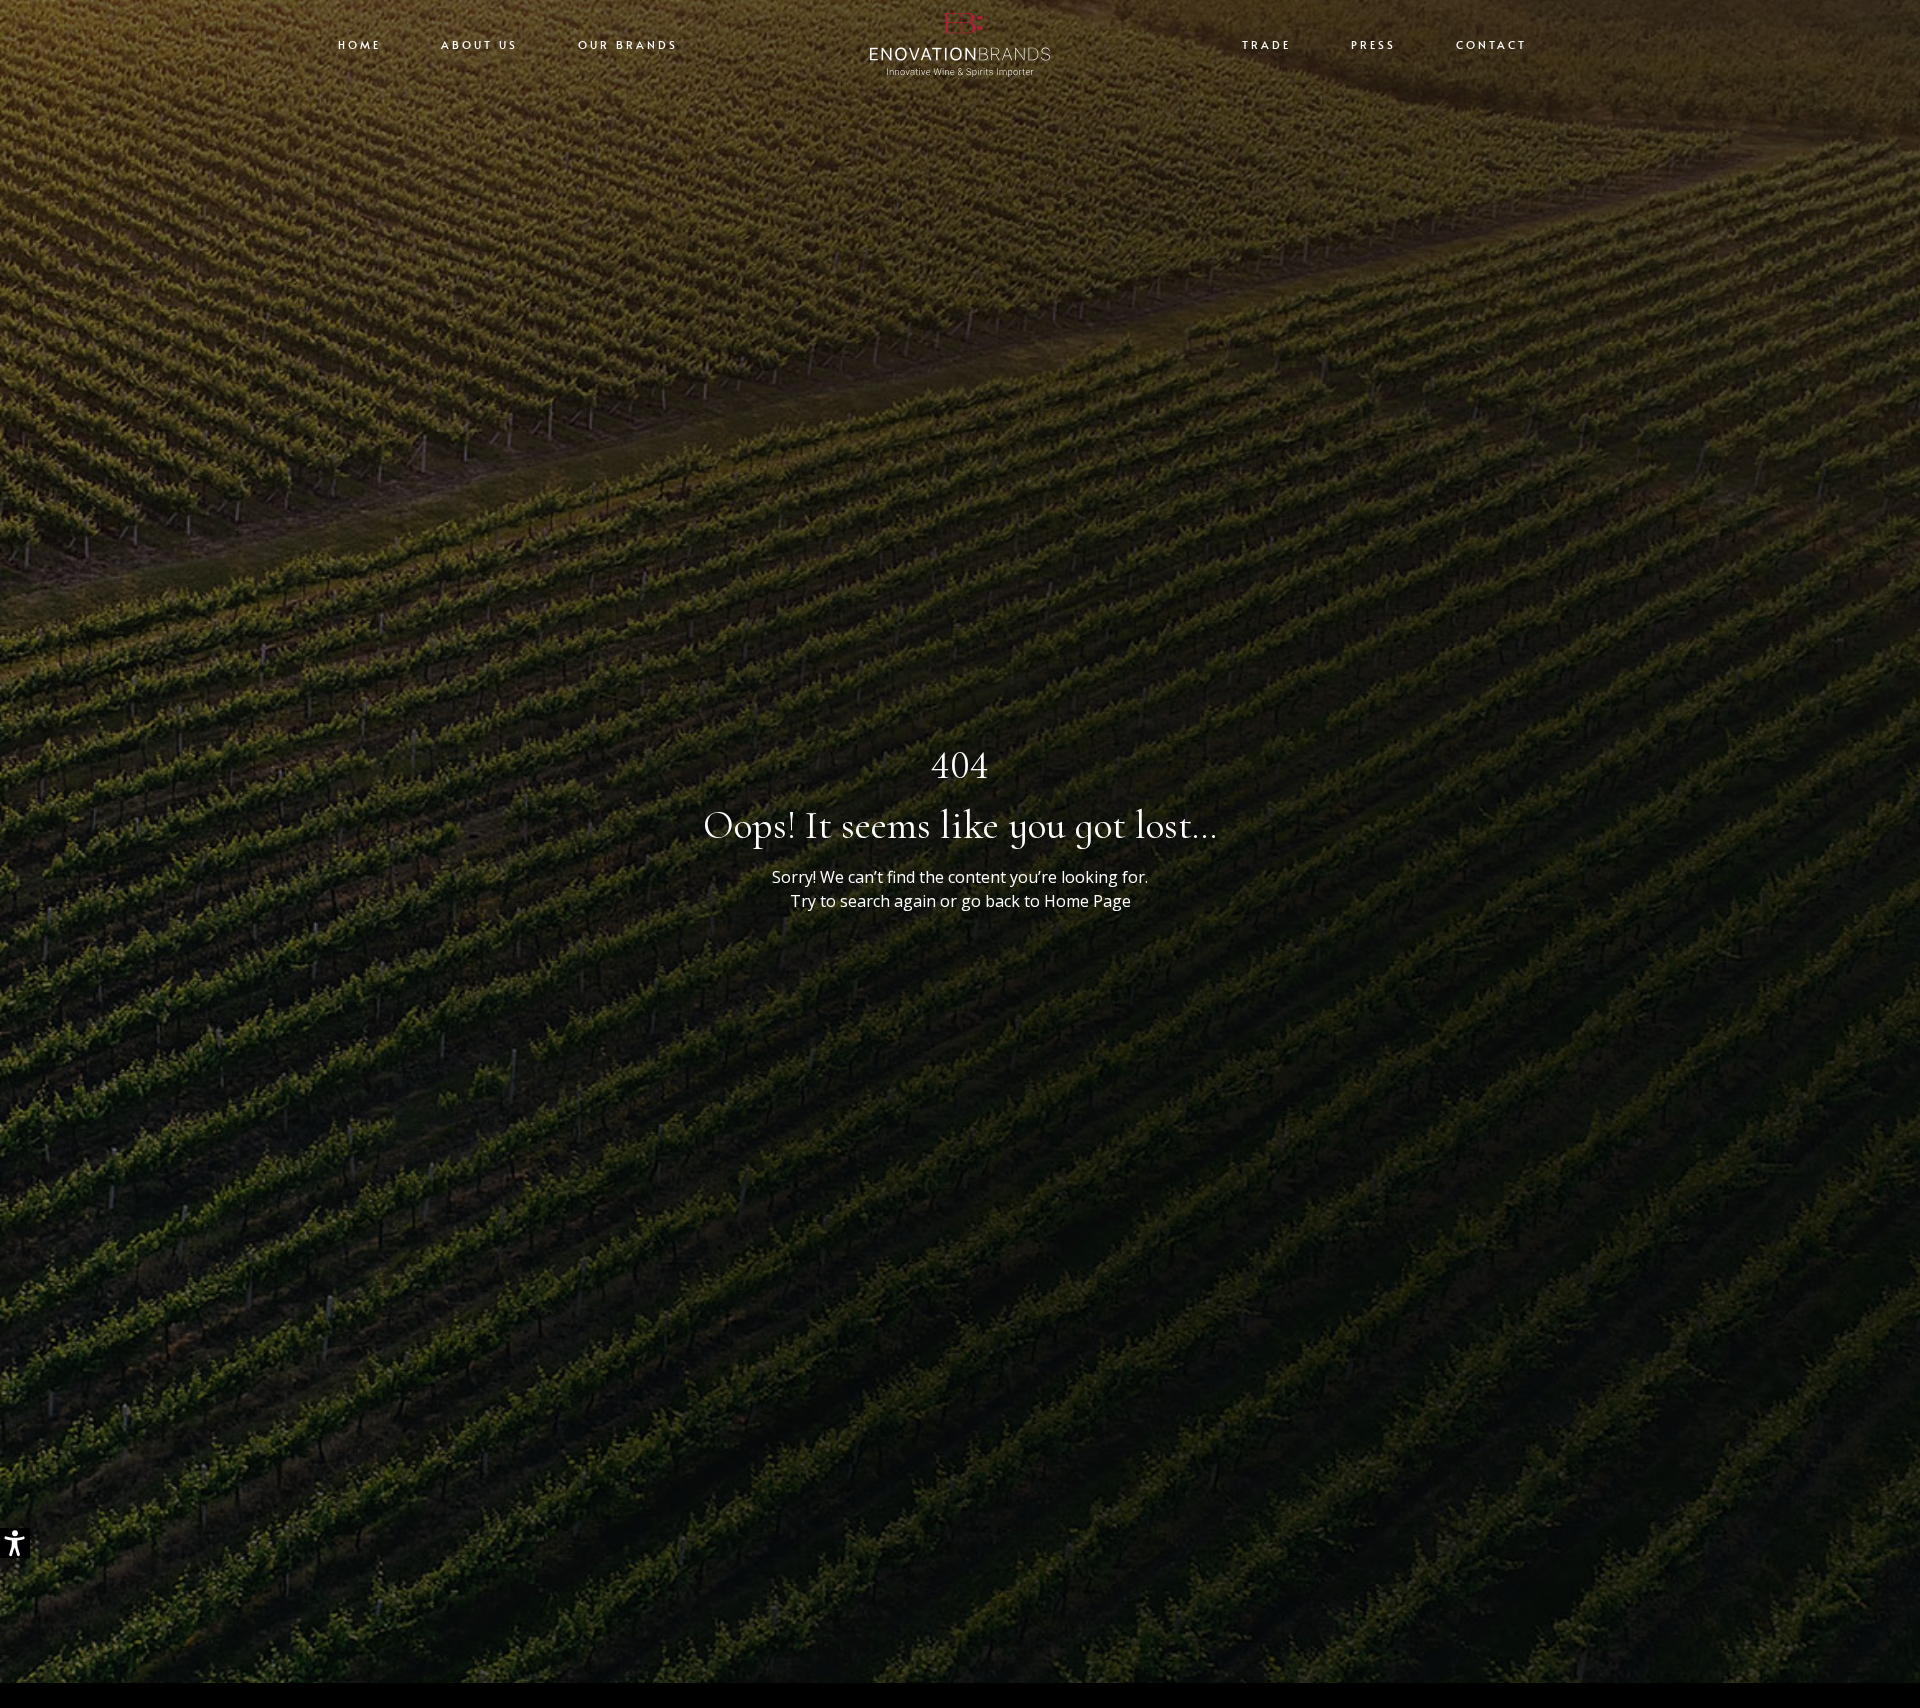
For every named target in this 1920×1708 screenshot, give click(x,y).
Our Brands (628, 44)
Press (1373, 44)
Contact (1491, 44)
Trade (1266, 44)
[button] (15, 1543)
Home (359, 44)
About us (479, 44)
